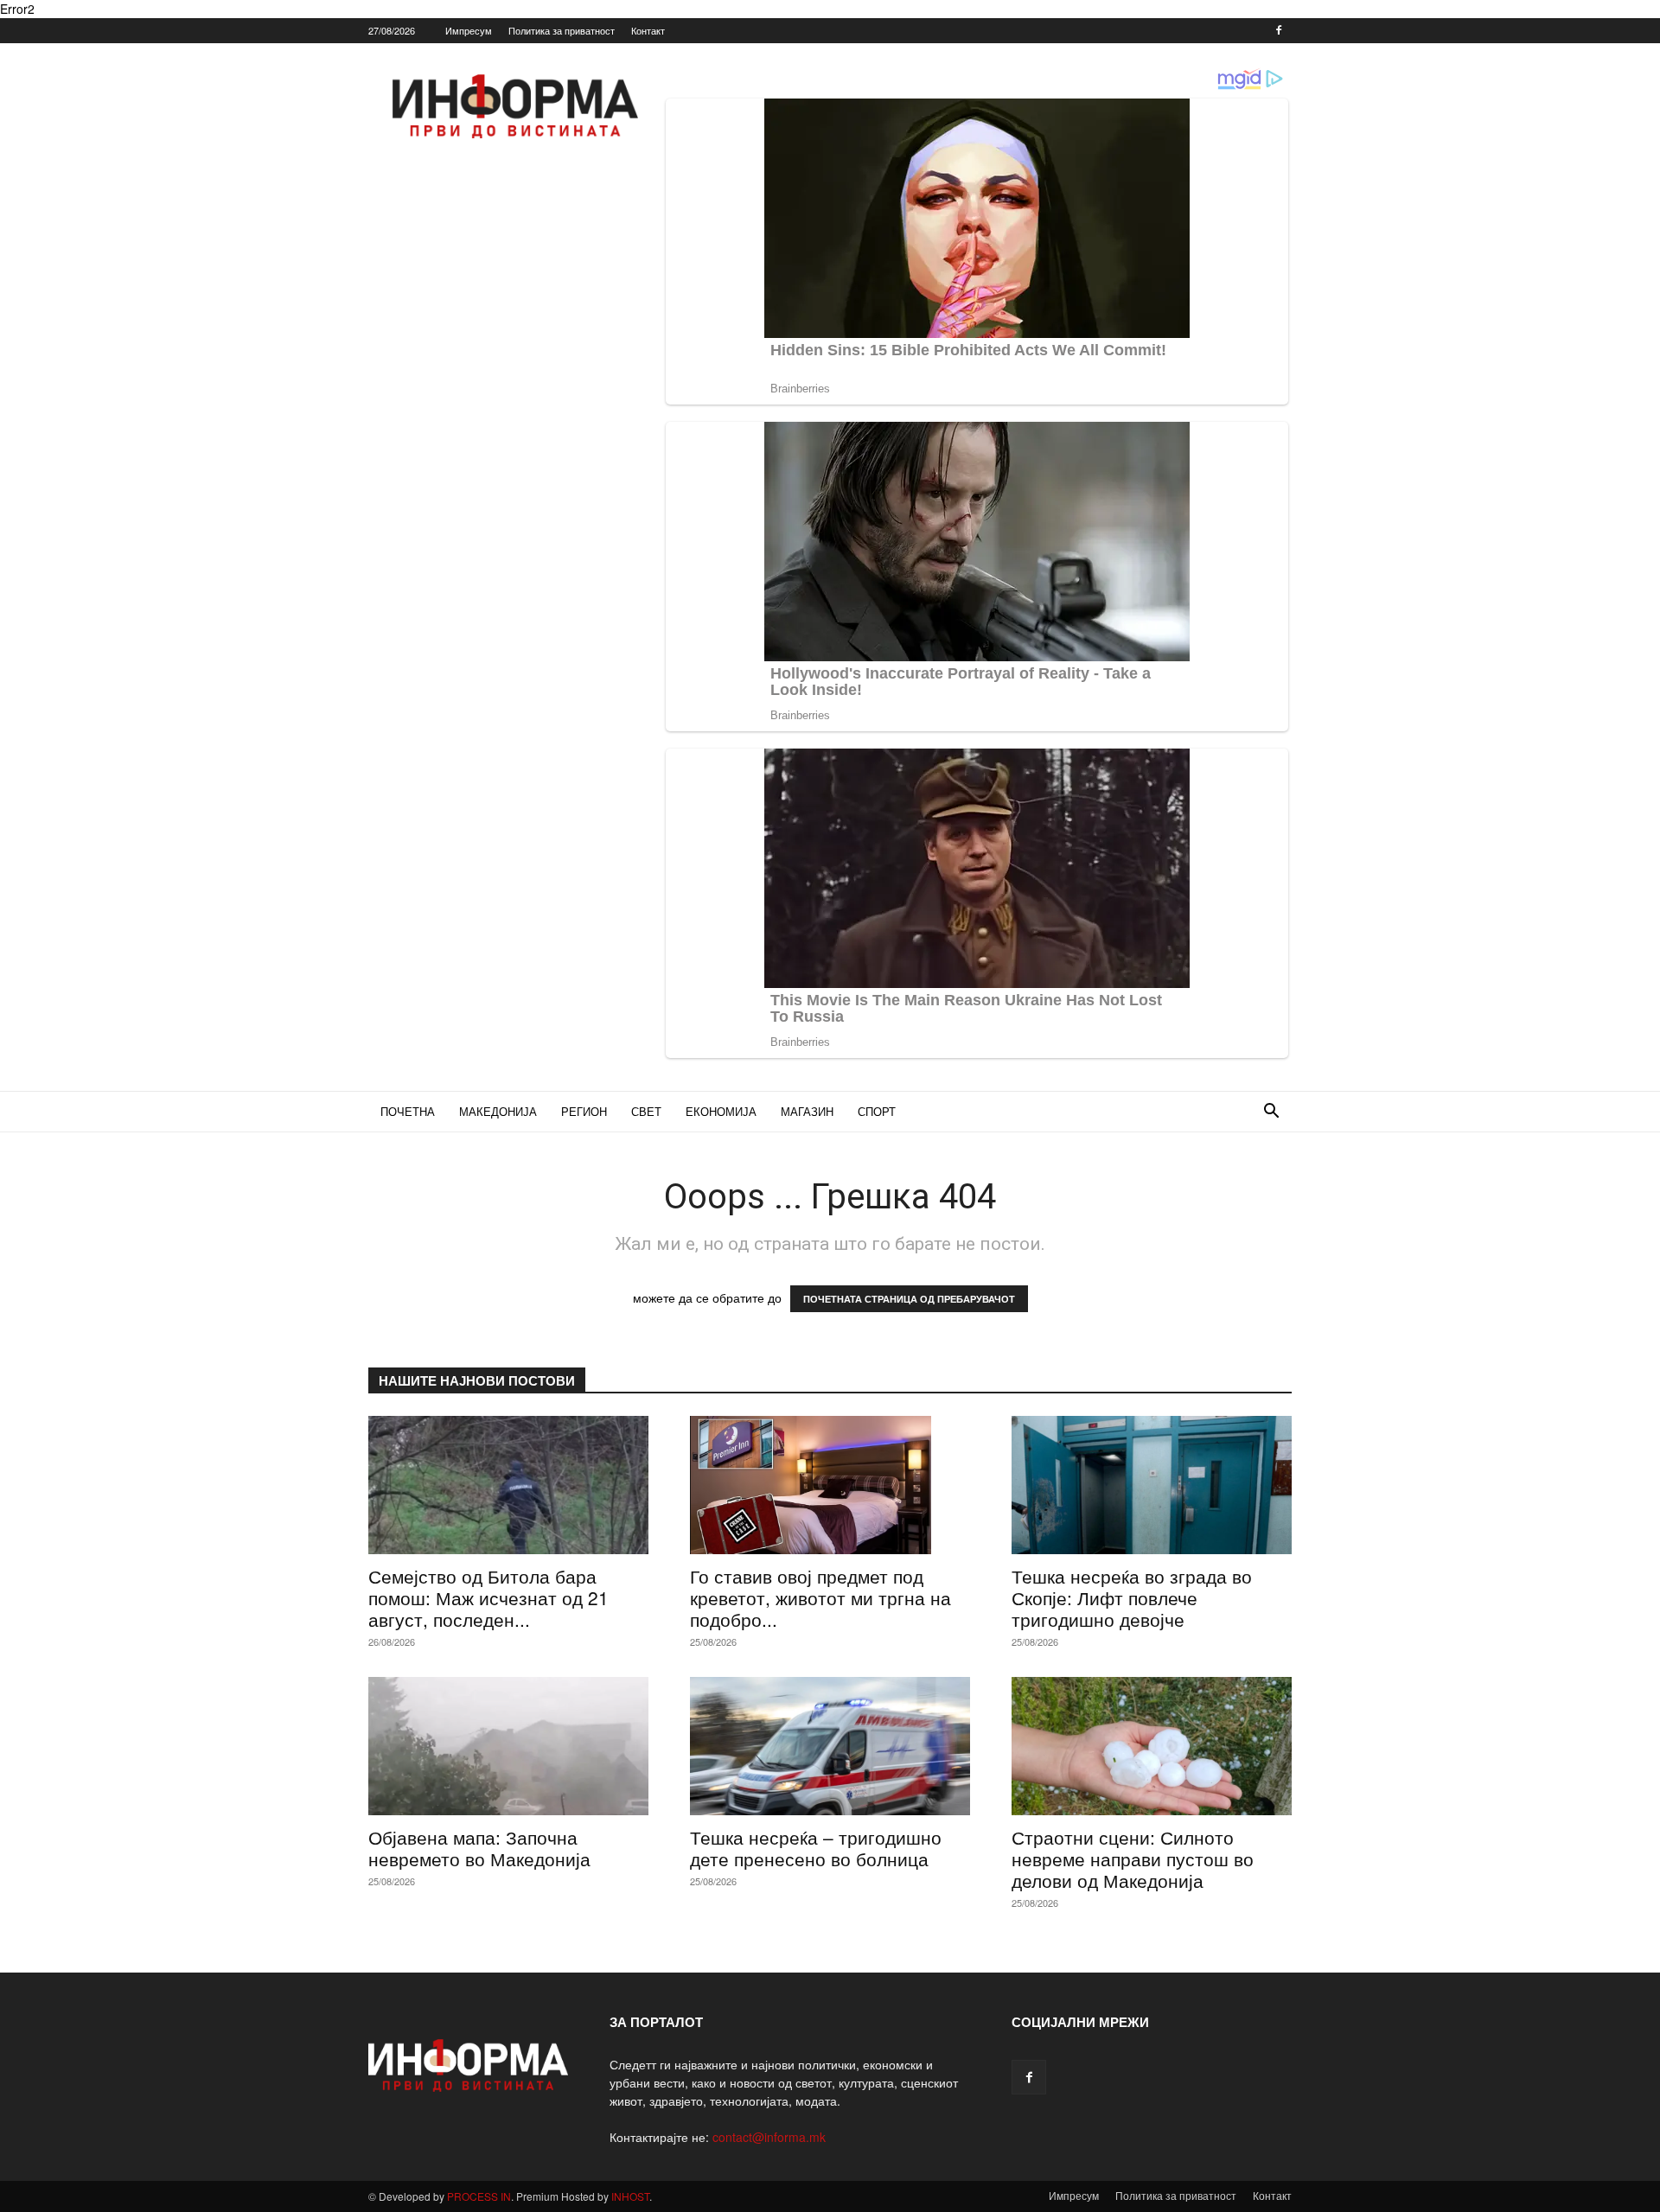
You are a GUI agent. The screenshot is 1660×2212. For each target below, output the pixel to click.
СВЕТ (646, 1111)
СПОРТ (877, 1111)
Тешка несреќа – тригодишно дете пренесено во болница (816, 1848)
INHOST (630, 2196)
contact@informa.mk (769, 2137)
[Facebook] (1279, 30)
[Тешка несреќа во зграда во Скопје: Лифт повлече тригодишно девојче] (1152, 1485)
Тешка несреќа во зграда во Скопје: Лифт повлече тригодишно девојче (1132, 1597)
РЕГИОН (584, 1111)
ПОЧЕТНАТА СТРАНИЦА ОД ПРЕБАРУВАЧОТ (909, 1299)
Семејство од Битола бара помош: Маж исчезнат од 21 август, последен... (488, 1597)
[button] (1271, 1113)
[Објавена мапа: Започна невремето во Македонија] (508, 1746)
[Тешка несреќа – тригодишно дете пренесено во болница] (830, 1746)
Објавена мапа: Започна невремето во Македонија (479, 1848)
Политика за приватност (562, 30)
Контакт (648, 30)
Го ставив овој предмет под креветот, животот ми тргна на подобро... (820, 1597)
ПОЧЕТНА (408, 1111)
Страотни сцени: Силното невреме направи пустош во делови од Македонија (1133, 1858)
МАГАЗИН (807, 1111)
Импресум (469, 30)
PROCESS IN (479, 2196)
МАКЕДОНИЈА (498, 1111)
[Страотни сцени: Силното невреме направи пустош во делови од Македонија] (1152, 1746)
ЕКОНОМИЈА (721, 1111)
